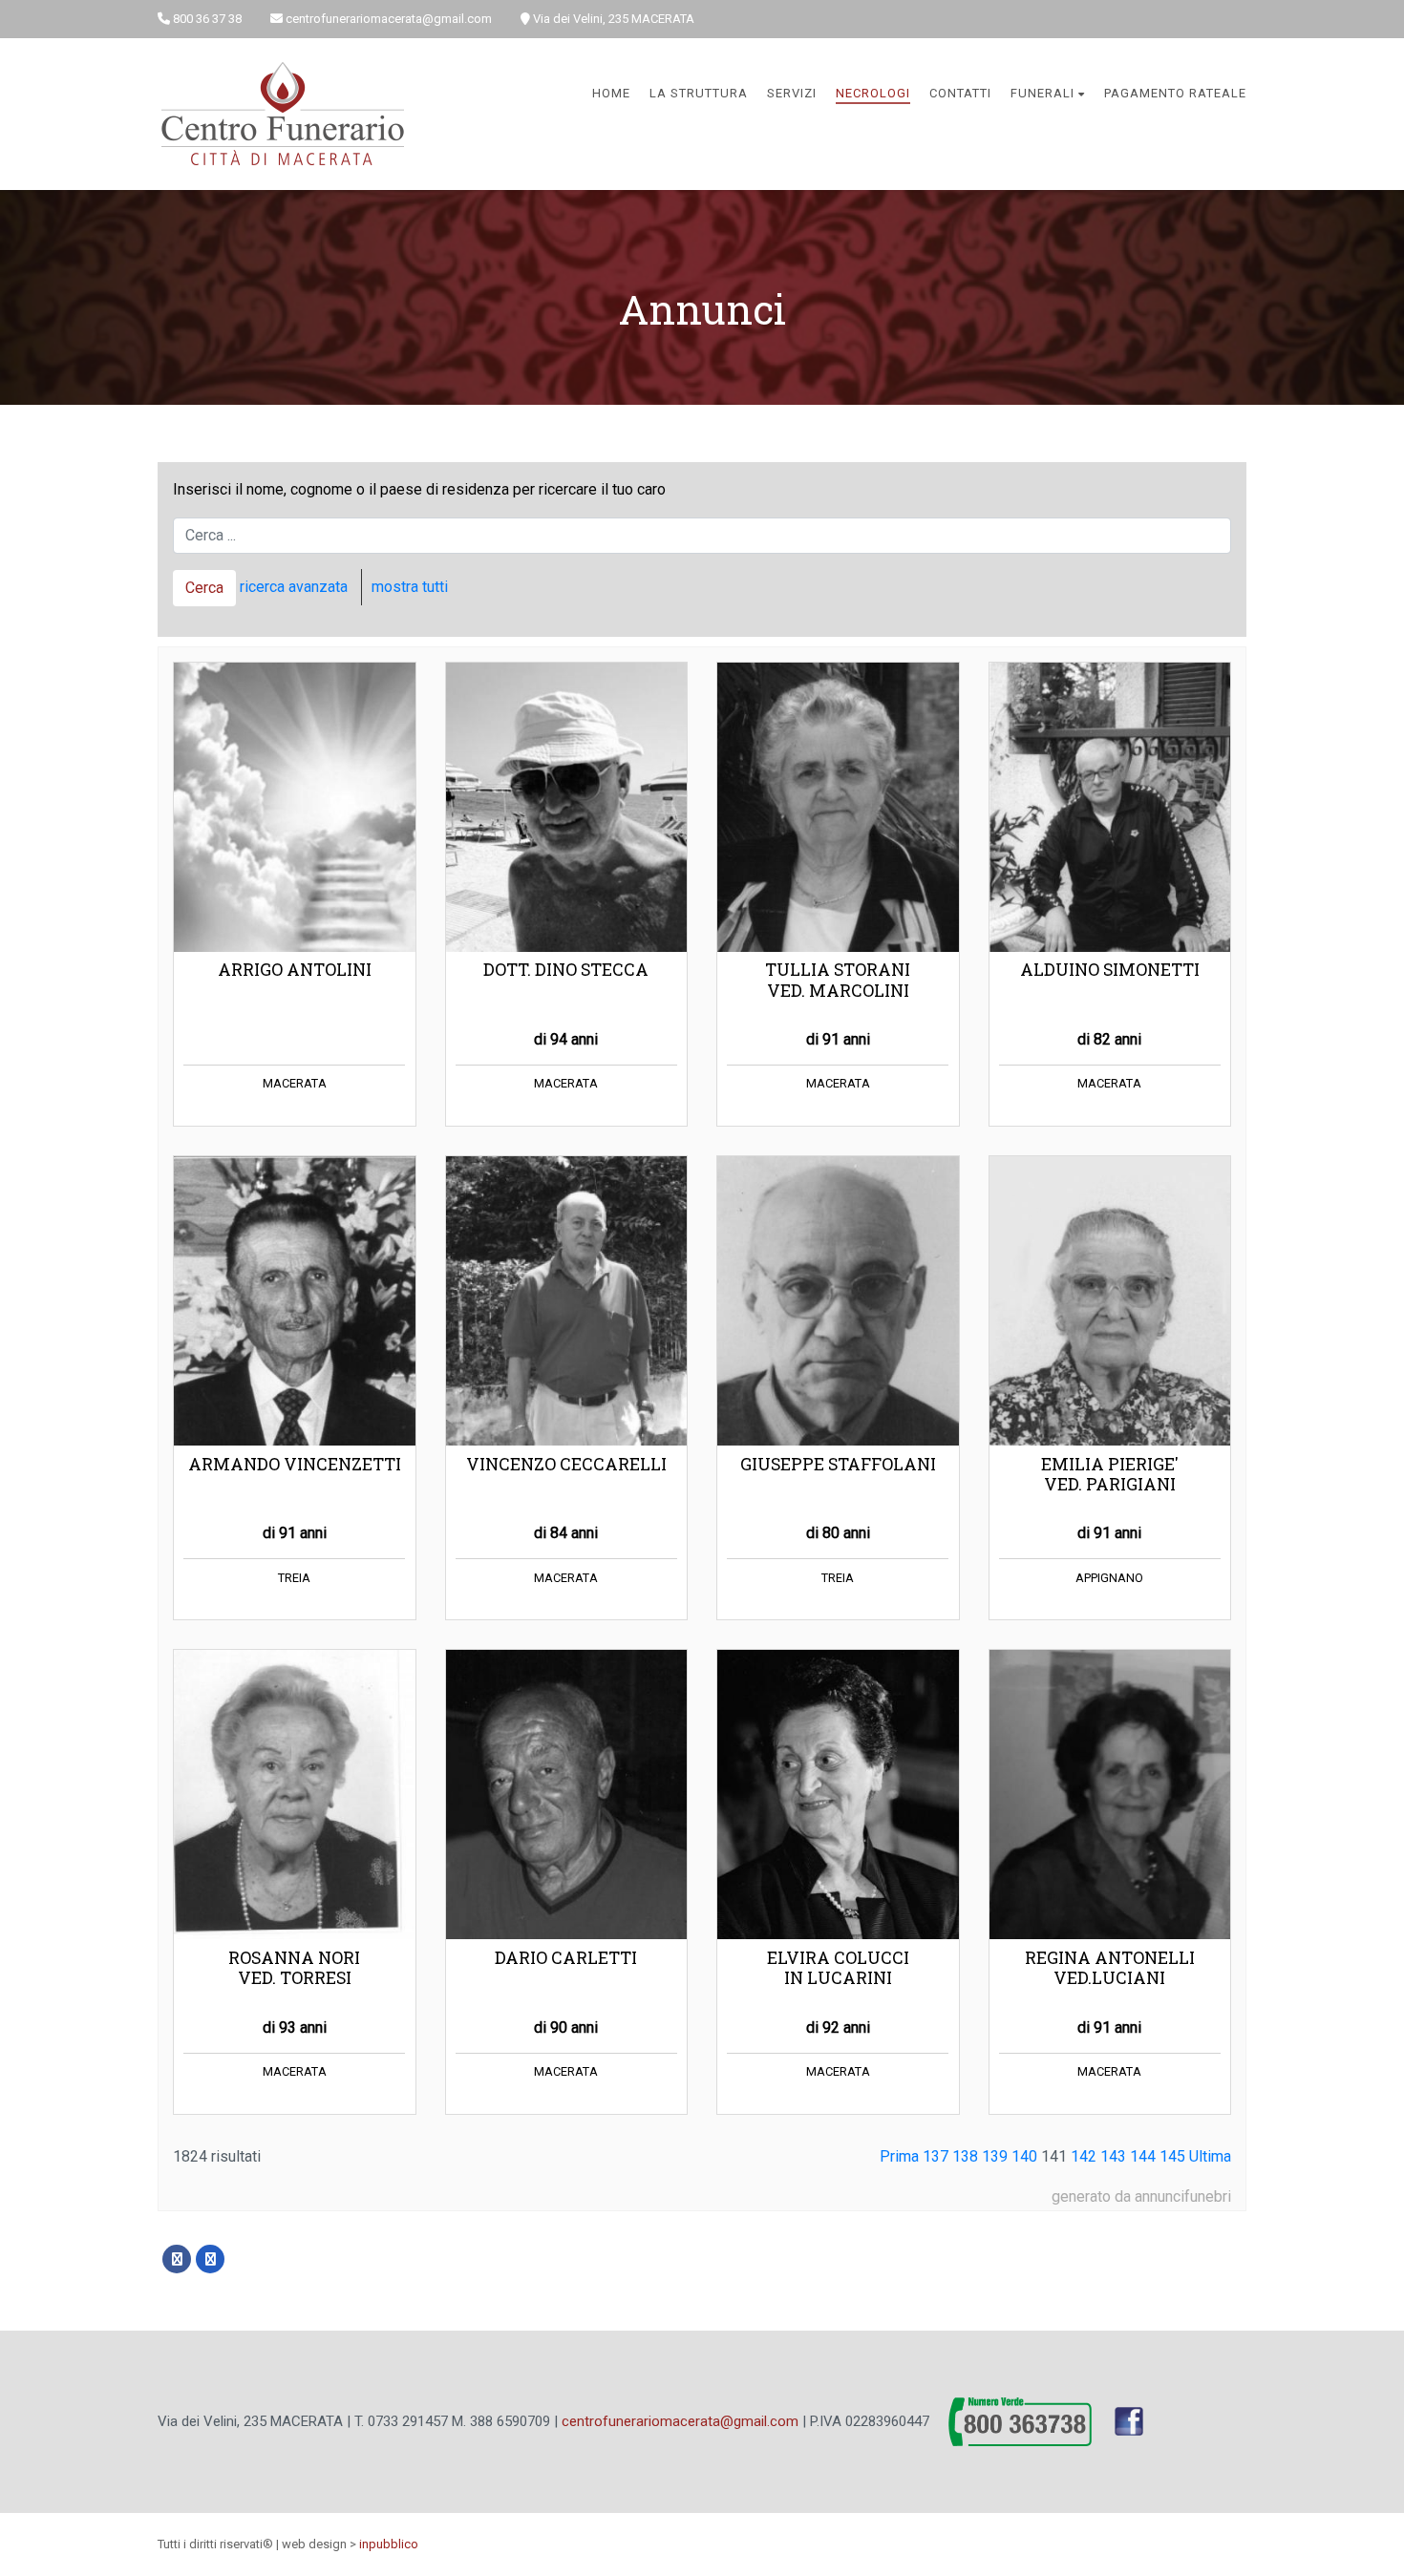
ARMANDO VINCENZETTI (295, 1464)
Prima (899, 2156)
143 (1113, 2156)
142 (1084, 2156)
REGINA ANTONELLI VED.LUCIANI (1110, 1968)
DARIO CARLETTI (566, 1958)
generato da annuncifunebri (1141, 2196)
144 (1143, 2156)
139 (995, 2156)
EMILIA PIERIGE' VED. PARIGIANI (1110, 1474)
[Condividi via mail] (244, 2259)
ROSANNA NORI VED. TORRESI (294, 1968)
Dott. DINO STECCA (566, 970)
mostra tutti (410, 587)
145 (1172, 2156)
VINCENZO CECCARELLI (566, 1464)
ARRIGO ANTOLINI (295, 970)
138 (965, 2156)
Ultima (1210, 2156)
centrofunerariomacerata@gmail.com (680, 2420)
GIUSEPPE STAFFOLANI (838, 1464)
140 (1024, 2156)
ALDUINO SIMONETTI (1110, 970)
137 (936, 2156)
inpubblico (389, 2544)
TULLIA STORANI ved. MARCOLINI (838, 980)
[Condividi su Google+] (210, 2259)
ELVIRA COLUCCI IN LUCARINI (838, 1968)
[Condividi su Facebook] (177, 2259)
